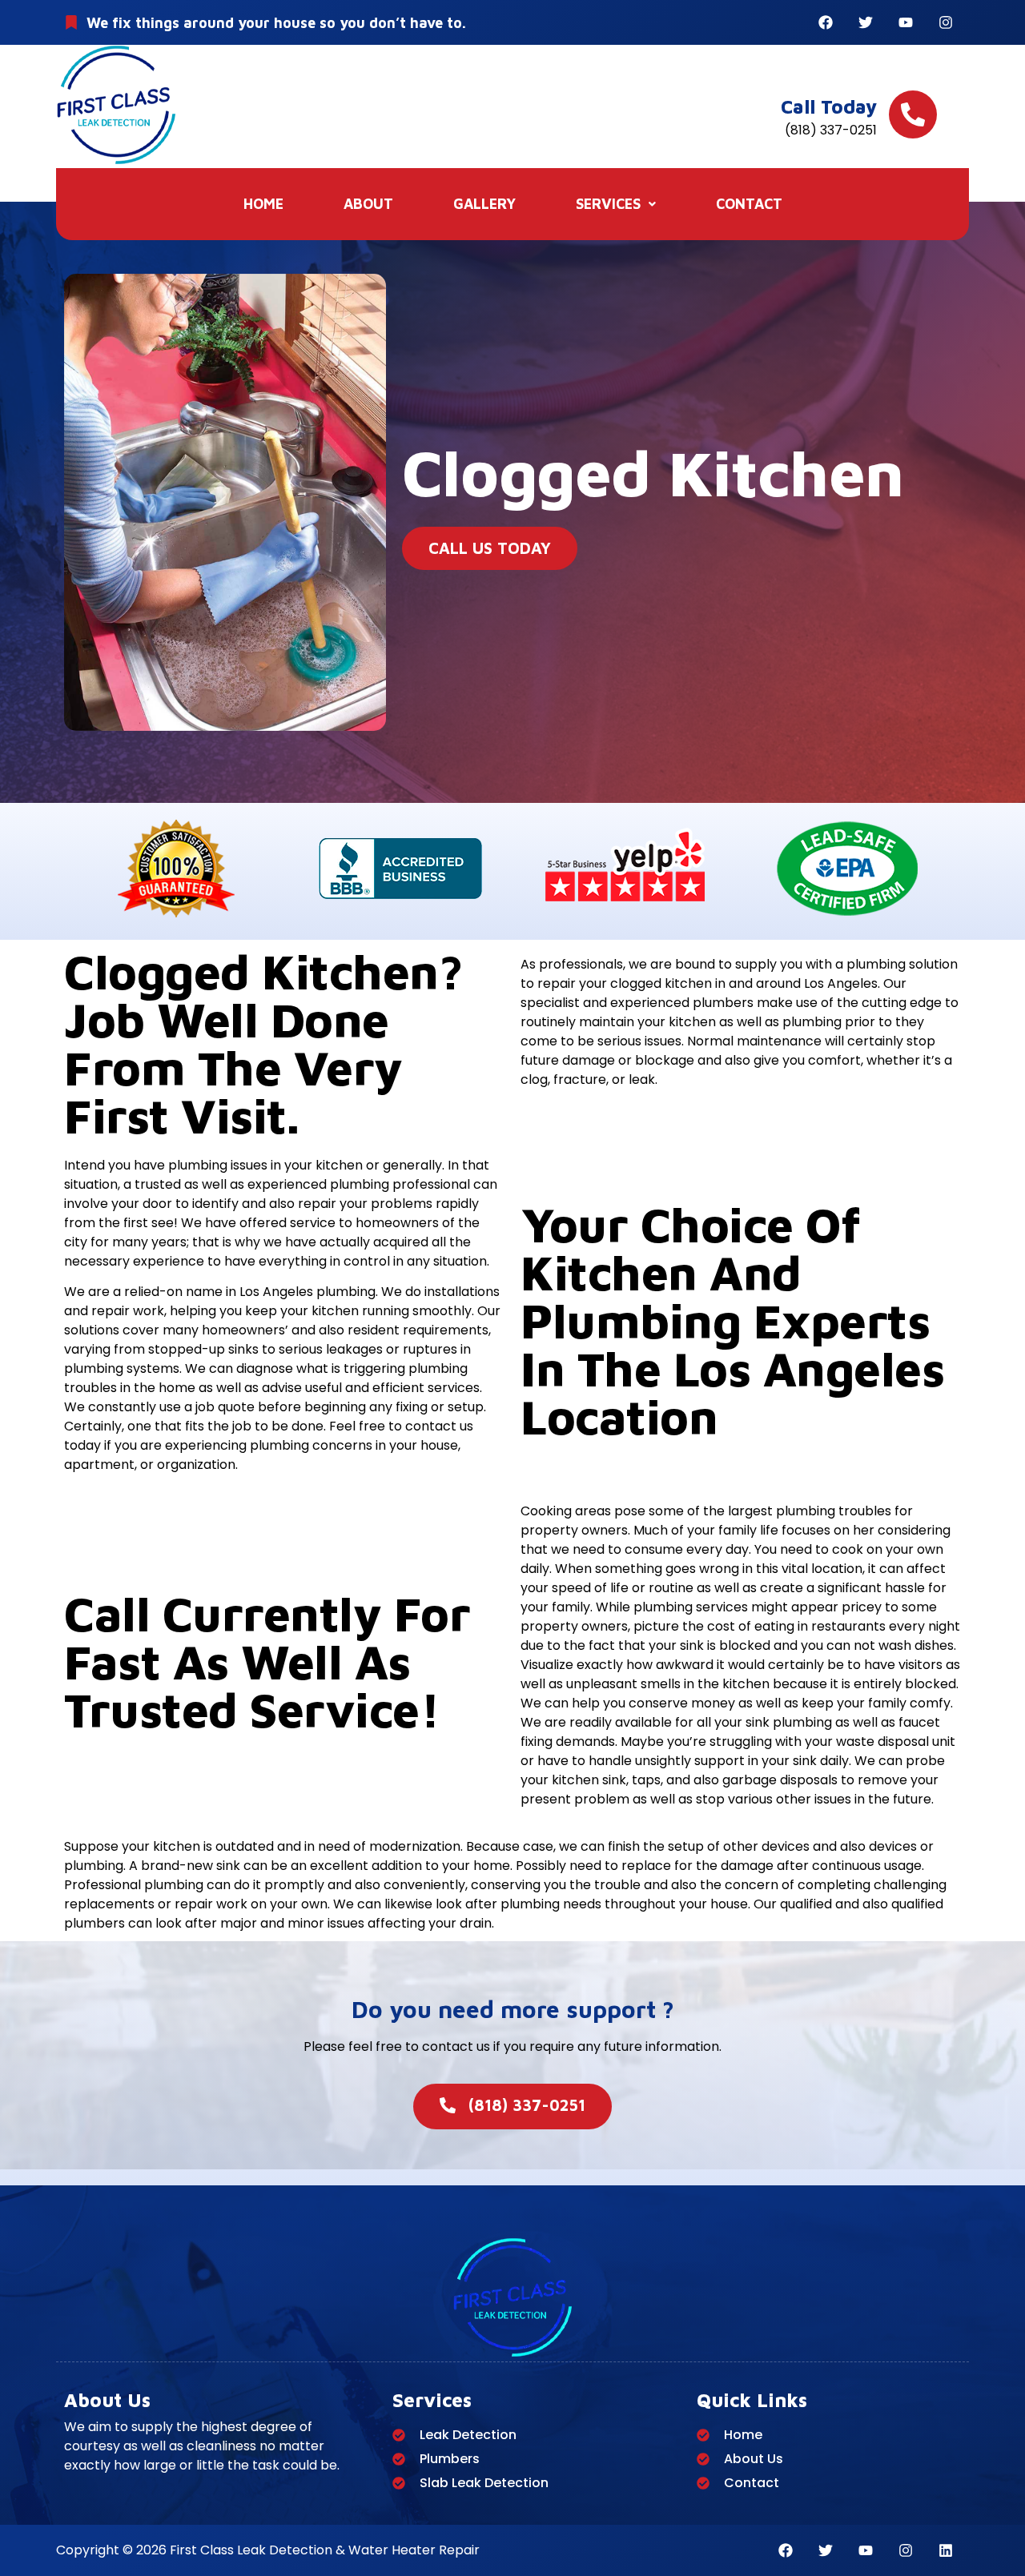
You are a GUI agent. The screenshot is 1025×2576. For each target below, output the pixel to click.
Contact (749, 204)
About (368, 204)
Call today (829, 106)
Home (263, 204)
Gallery (484, 204)
